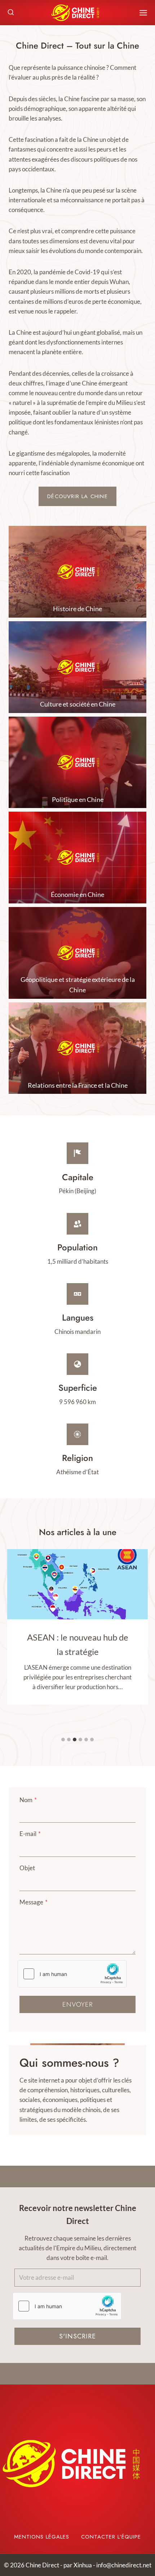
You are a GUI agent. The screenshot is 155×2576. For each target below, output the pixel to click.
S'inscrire (77, 2336)
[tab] (63, 1740)
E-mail (30, 1834)
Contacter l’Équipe (111, 2537)
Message (34, 1902)
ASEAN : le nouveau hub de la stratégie (78, 1644)
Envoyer (77, 2004)
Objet (27, 1868)
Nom (28, 1800)
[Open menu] (143, 13)
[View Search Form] (11, 13)
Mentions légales (42, 2537)
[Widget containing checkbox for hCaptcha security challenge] (72, 1974)
